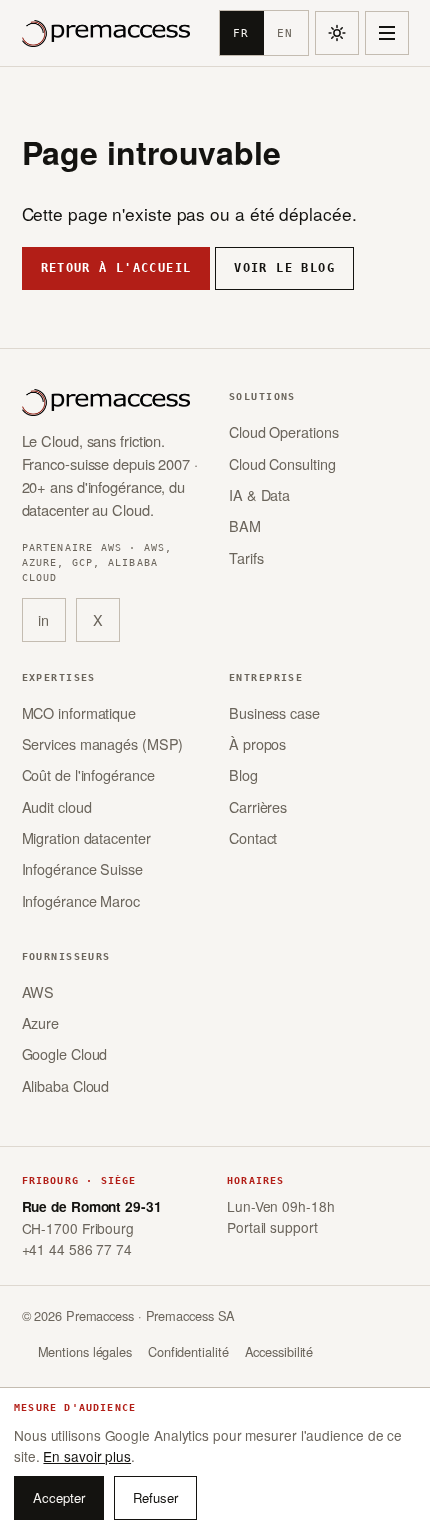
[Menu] (387, 33)
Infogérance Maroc (81, 900)
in (43, 619)
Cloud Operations (283, 431)
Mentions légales (85, 1351)
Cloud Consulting (282, 463)
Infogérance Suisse (82, 868)
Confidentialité (188, 1351)
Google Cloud (65, 1053)
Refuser (155, 1497)
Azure (41, 1022)
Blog (243, 774)
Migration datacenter (86, 837)
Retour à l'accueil (116, 268)
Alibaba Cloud (66, 1085)
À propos (257, 743)
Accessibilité (279, 1351)
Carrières (258, 806)
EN (285, 33)
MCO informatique (79, 712)
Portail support (272, 1227)
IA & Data (259, 494)
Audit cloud (57, 806)
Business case (274, 712)
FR (241, 33)
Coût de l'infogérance (88, 774)
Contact (253, 837)
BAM (245, 525)
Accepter (59, 1497)
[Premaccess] (106, 33)
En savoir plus (87, 1456)
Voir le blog (284, 268)
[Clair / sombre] (337, 33)
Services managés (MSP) (103, 743)
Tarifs (246, 557)
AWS (38, 991)
